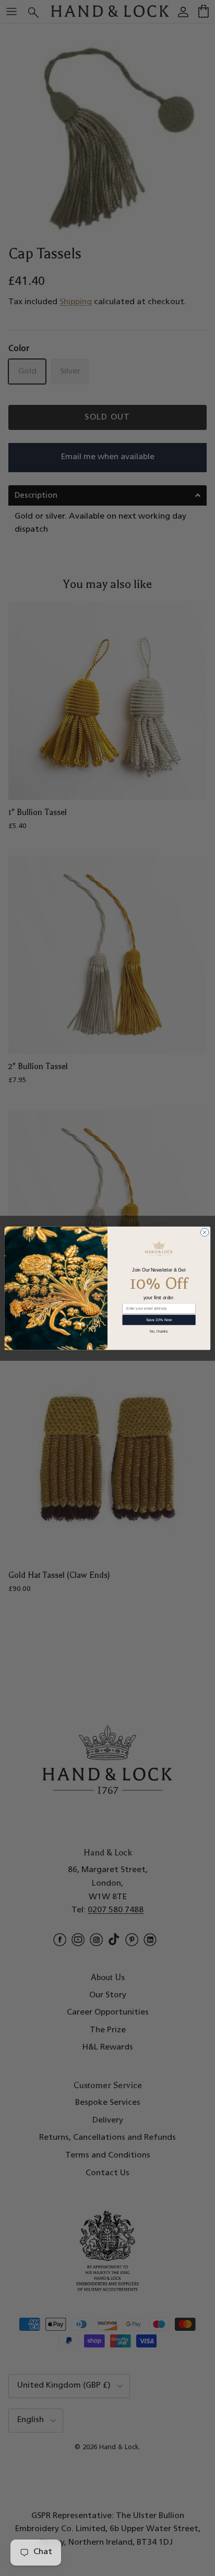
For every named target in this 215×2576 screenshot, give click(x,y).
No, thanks (159, 1331)
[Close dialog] (204, 1232)
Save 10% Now (159, 1320)
